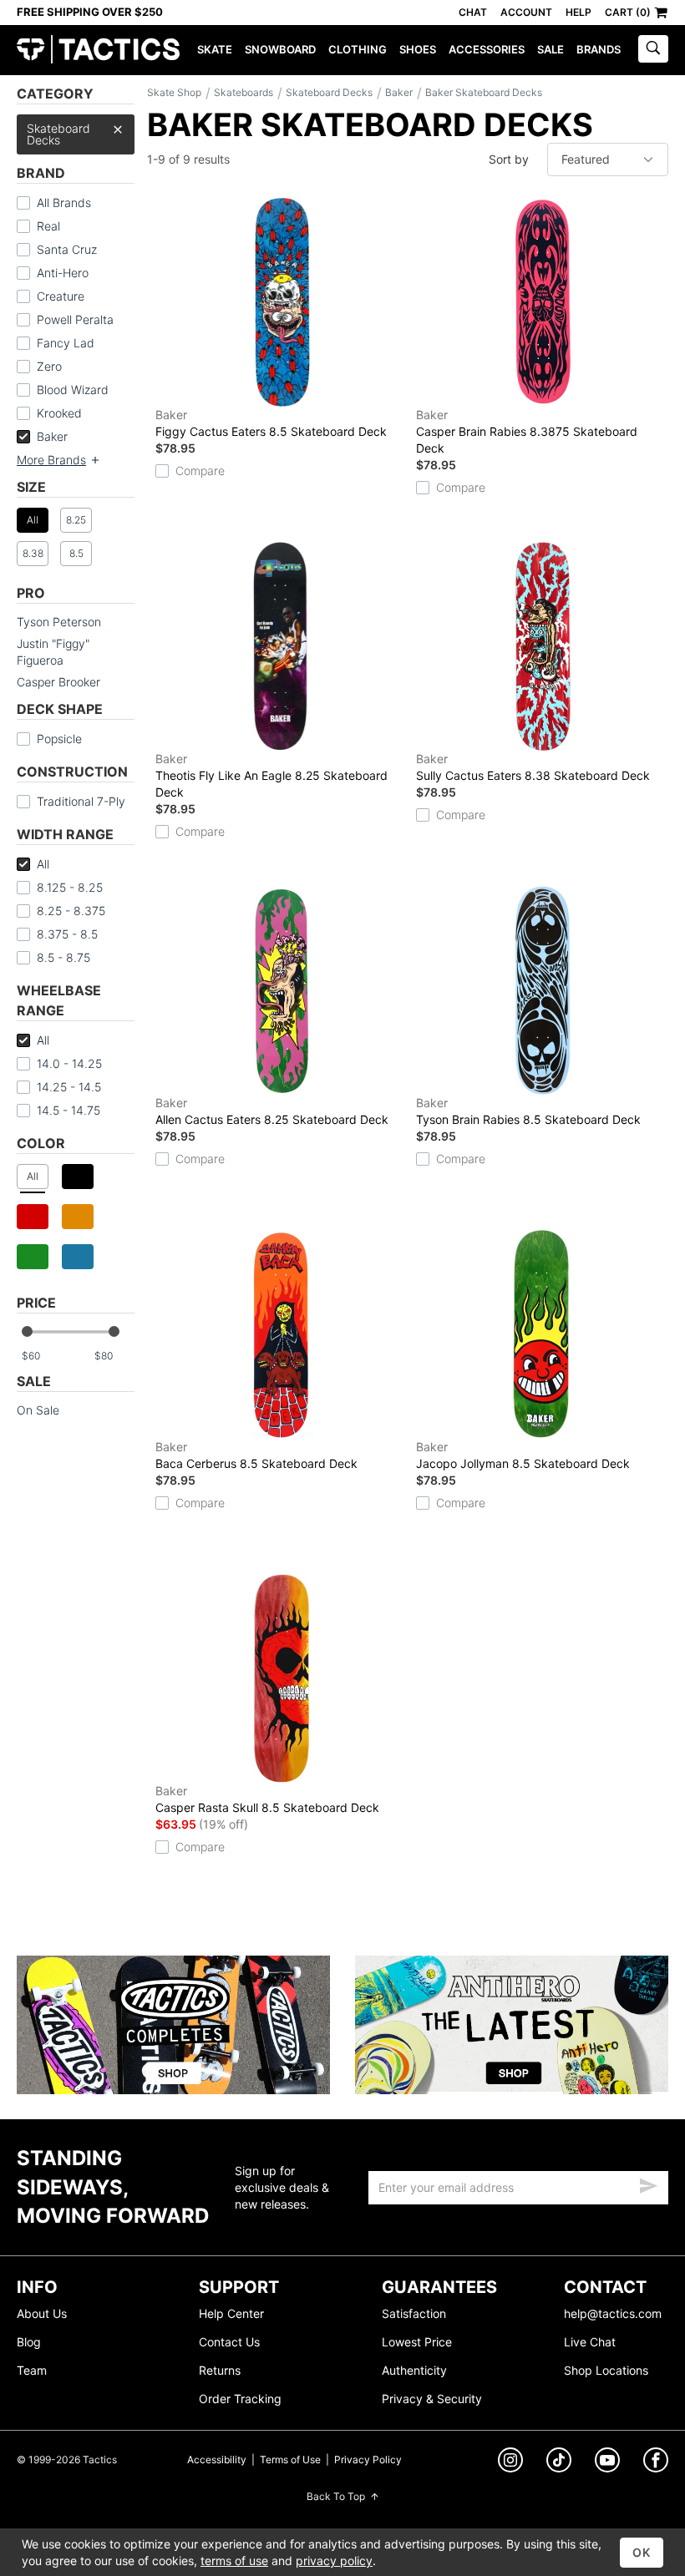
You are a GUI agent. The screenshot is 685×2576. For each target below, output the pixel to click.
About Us (42, 2313)
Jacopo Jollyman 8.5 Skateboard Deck (523, 1455)
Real (48, 226)
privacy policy (334, 2561)
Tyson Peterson (59, 622)
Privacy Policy (368, 2460)
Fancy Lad (66, 343)
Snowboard (280, 49)
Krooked (59, 413)
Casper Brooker (58, 682)
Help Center (231, 2313)
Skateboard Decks (58, 134)
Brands (599, 49)
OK (642, 2552)
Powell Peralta (75, 319)
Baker (52, 436)
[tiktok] (559, 2462)
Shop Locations (606, 2370)
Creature (61, 296)
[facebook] (656, 2463)
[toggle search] (653, 49)
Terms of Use (290, 2460)
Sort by (509, 159)
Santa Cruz (67, 249)
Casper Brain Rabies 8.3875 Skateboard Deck (527, 431)
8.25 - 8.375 (71, 911)
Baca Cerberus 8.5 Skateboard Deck (256, 1455)
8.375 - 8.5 (67, 934)
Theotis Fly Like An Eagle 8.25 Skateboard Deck (271, 775)
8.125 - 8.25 (70, 887)
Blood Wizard (73, 390)
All (43, 864)
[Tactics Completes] (173, 2025)
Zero (49, 366)
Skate (215, 49)
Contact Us (229, 2342)
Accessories (487, 49)
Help (578, 12)
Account (526, 12)
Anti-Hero (63, 273)
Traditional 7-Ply (81, 801)
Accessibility (217, 2460)
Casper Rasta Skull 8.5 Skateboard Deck (267, 1799)
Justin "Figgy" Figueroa (53, 652)
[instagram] (510, 2462)
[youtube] (607, 2463)
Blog (29, 2342)
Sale (551, 49)
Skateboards (244, 92)
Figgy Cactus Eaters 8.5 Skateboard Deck (271, 423)
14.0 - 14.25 (69, 1063)
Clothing (358, 49)
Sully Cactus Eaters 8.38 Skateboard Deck (533, 767)
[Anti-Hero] (512, 2025)
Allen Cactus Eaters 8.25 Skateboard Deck (272, 1111)
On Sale (38, 1410)
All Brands (64, 202)
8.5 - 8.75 (63, 957)
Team (32, 2370)
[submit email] (648, 2184)
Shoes (418, 49)
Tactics (98, 50)
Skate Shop (174, 92)
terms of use (234, 2561)
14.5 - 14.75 (68, 1110)
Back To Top (336, 2496)
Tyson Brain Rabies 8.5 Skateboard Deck (528, 1111)
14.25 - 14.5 (69, 1087)
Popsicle (59, 739)
